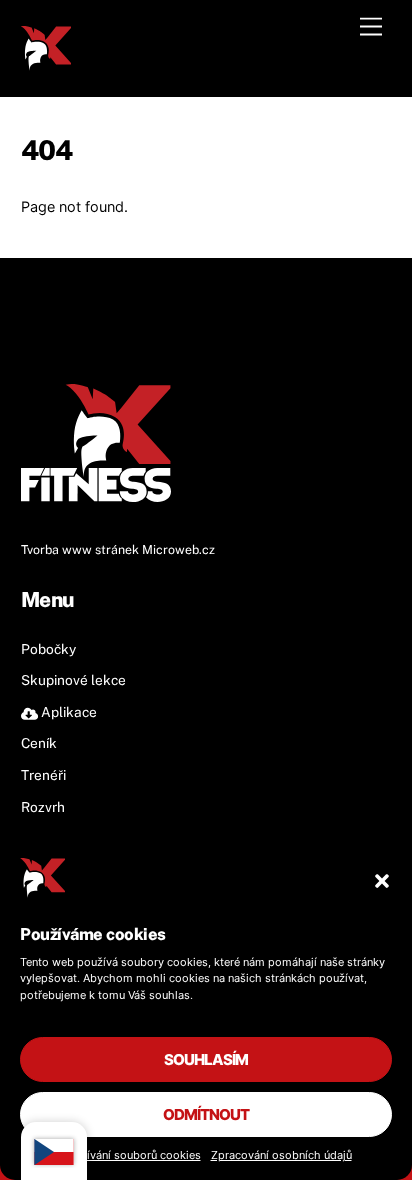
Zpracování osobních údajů (281, 1155)
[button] (382, 881)
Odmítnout (206, 1114)
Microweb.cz (178, 549)
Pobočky (48, 649)
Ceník (39, 743)
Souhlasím (206, 1059)
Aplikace (67, 712)
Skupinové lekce (73, 680)
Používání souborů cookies (131, 1155)
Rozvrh (43, 807)
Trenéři (43, 775)
